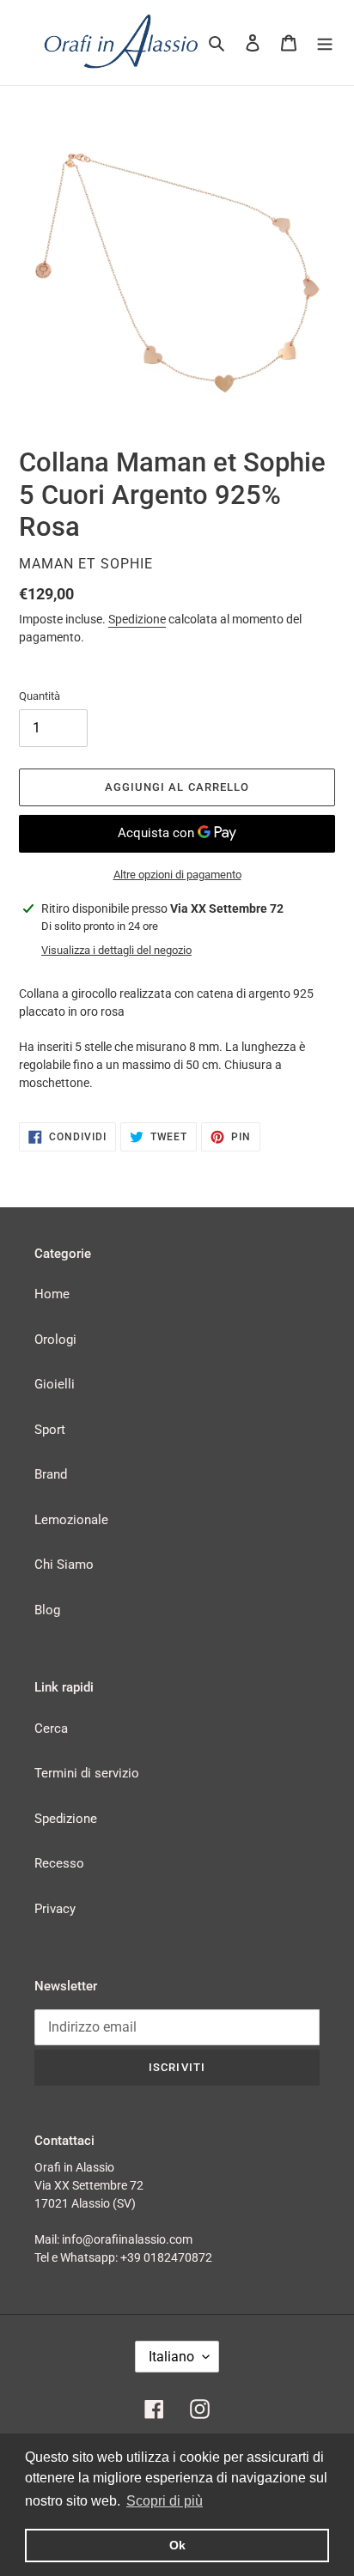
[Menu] (325, 43)
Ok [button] (177, 2545)
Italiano (171, 2357)
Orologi (55, 1340)
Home (52, 1294)
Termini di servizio (87, 1773)
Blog (47, 1610)
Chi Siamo (64, 1564)
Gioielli (55, 1384)
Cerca (51, 1728)
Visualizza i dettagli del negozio (116, 950)
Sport (50, 1430)
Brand (51, 1474)
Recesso (59, 1863)
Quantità (40, 696)
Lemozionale (71, 1520)
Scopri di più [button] (165, 2501)
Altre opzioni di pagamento (177, 875)
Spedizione (137, 619)
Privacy (55, 1909)
